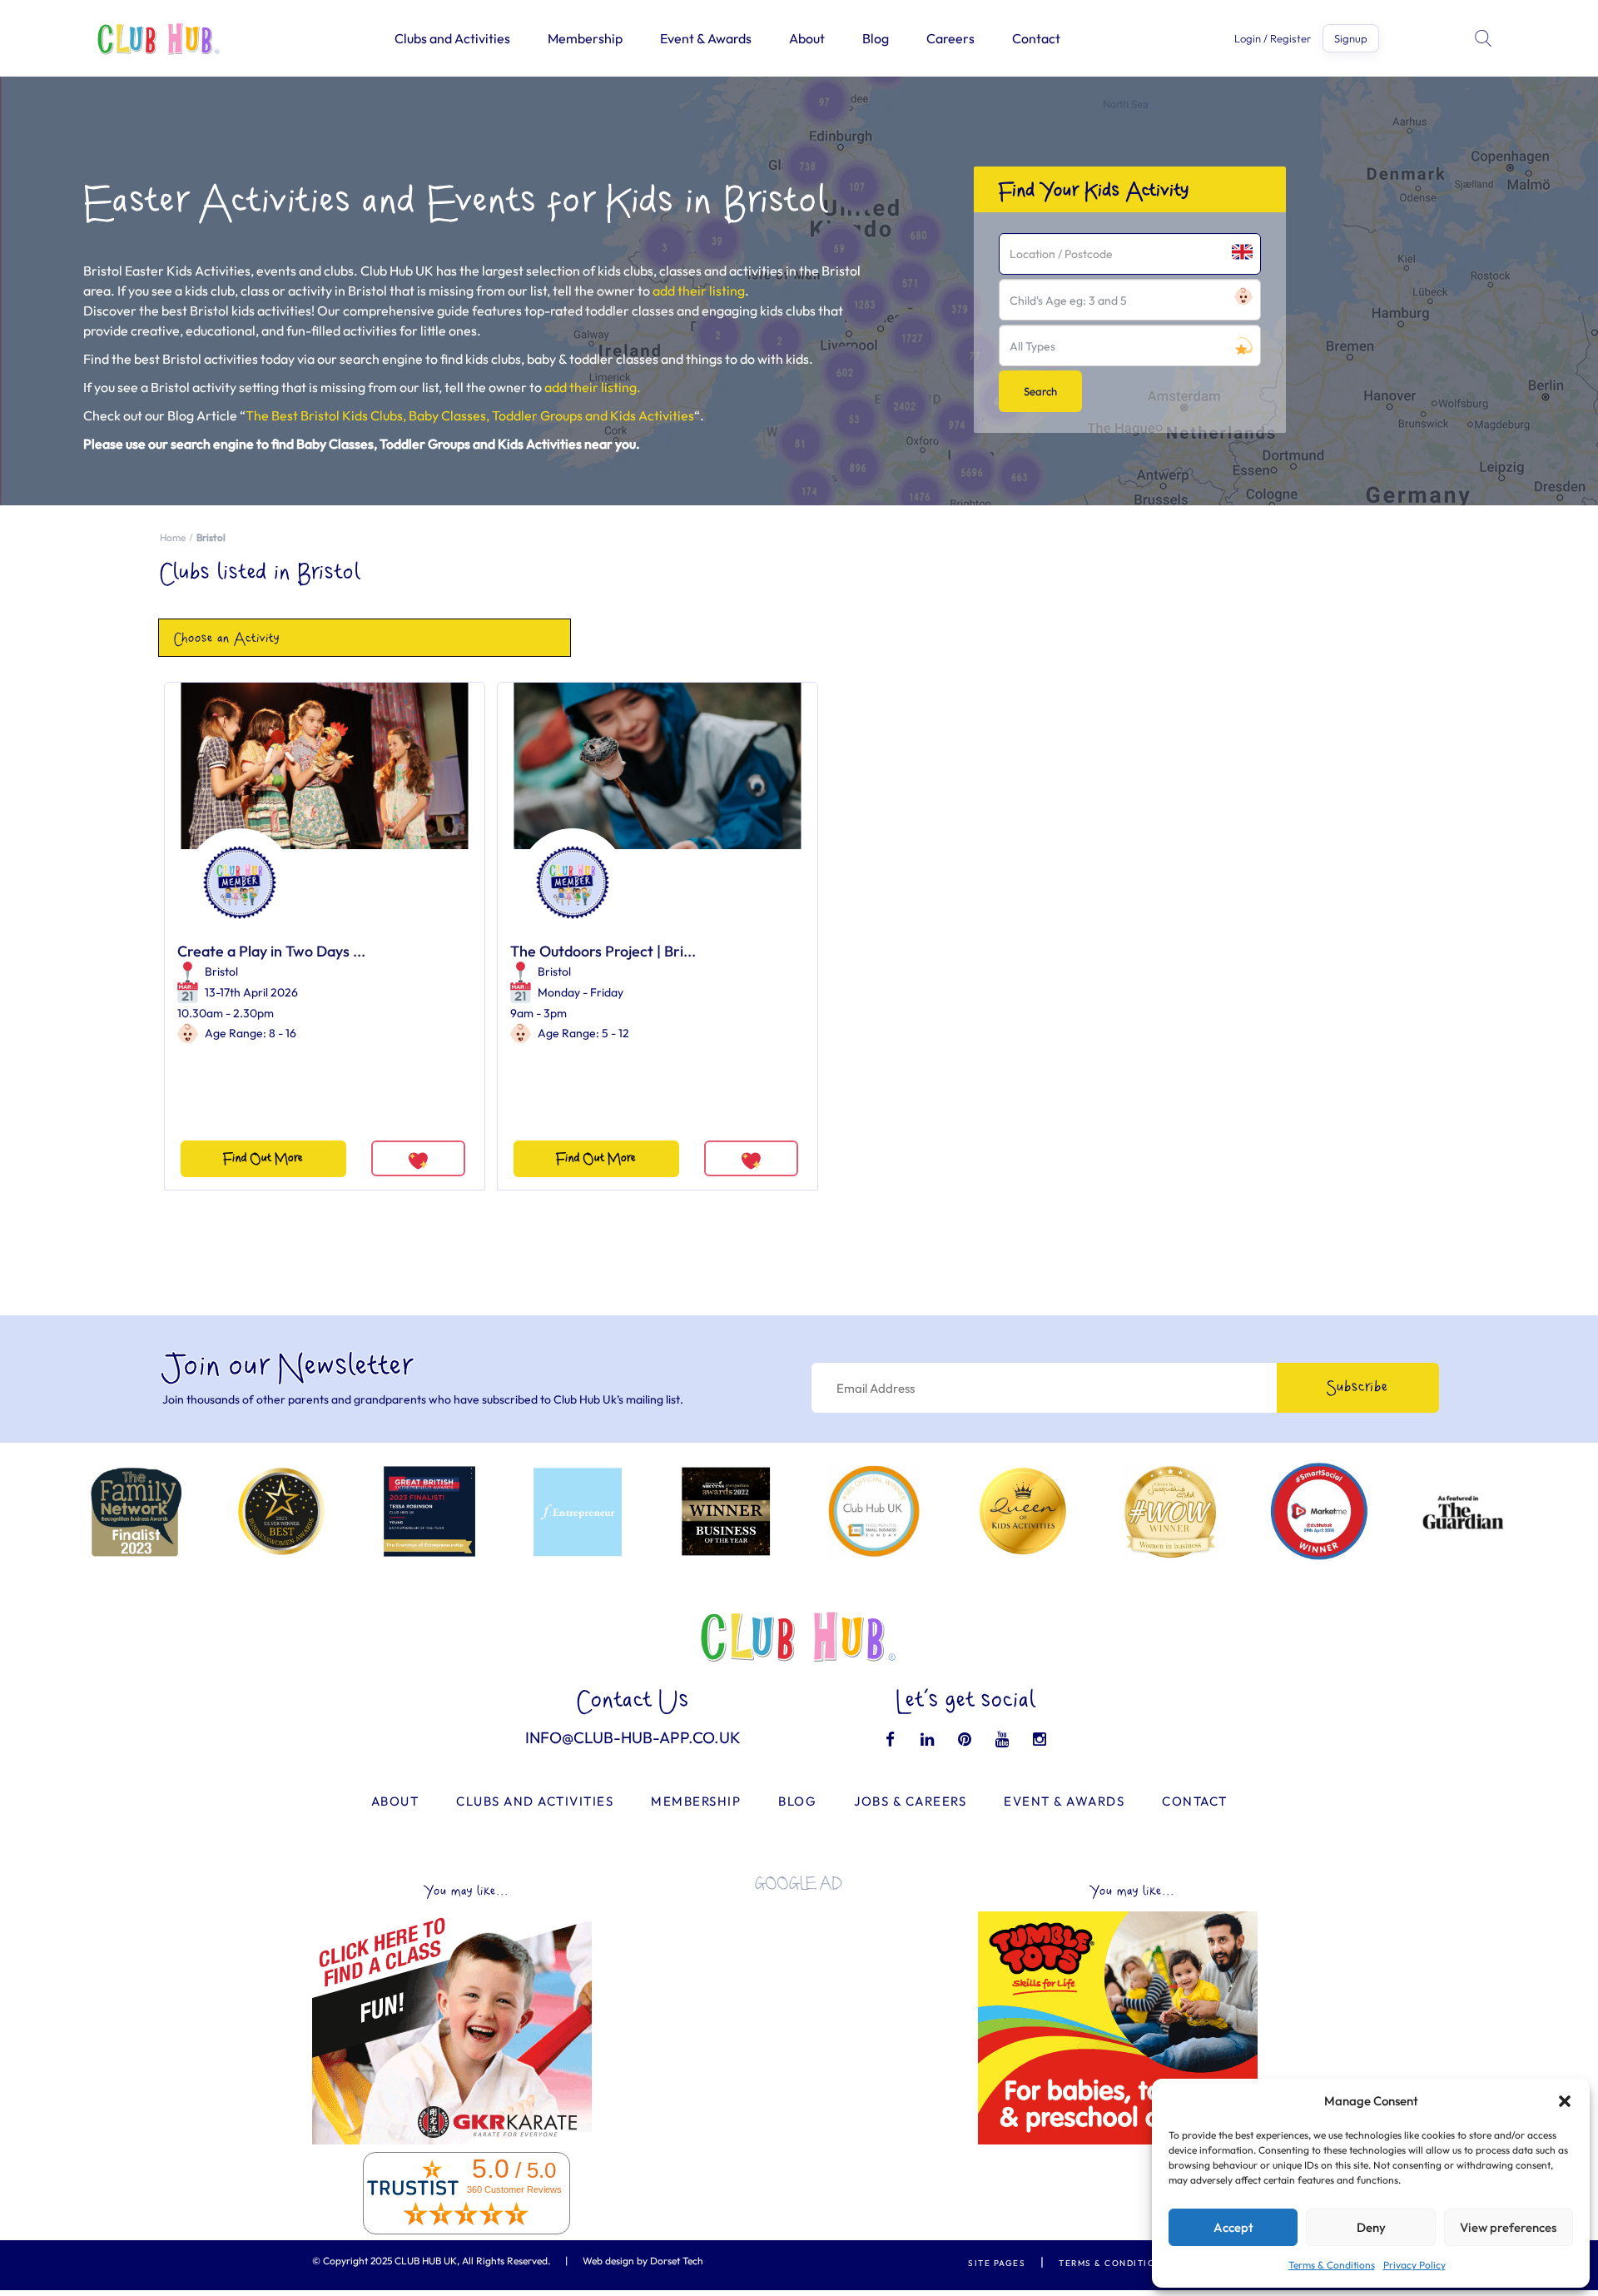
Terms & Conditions (1332, 2265)
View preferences (1508, 2227)
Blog (876, 38)
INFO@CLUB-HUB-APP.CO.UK (633, 1737)
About (807, 38)
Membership (585, 38)
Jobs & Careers (910, 1801)
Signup (1351, 38)
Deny (1371, 2227)
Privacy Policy (1414, 2265)
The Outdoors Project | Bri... (603, 951)
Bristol (221, 972)
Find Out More (263, 1158)
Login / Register (1273, 39)
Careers (950, 38)
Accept (1233, 2227)
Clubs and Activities (452, 38)
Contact (1036, 38)
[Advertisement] (799, 2021)
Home (173, 537)
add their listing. (593, 387)
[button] (1565, 2101)
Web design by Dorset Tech (643, 2261)
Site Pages (997, 2263)
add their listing (699, 291)
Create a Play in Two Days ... (271, 951)
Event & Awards (706, 38)
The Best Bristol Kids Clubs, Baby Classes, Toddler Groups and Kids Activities (470, 415)
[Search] (1485, 38)
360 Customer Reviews (514, 2189)
